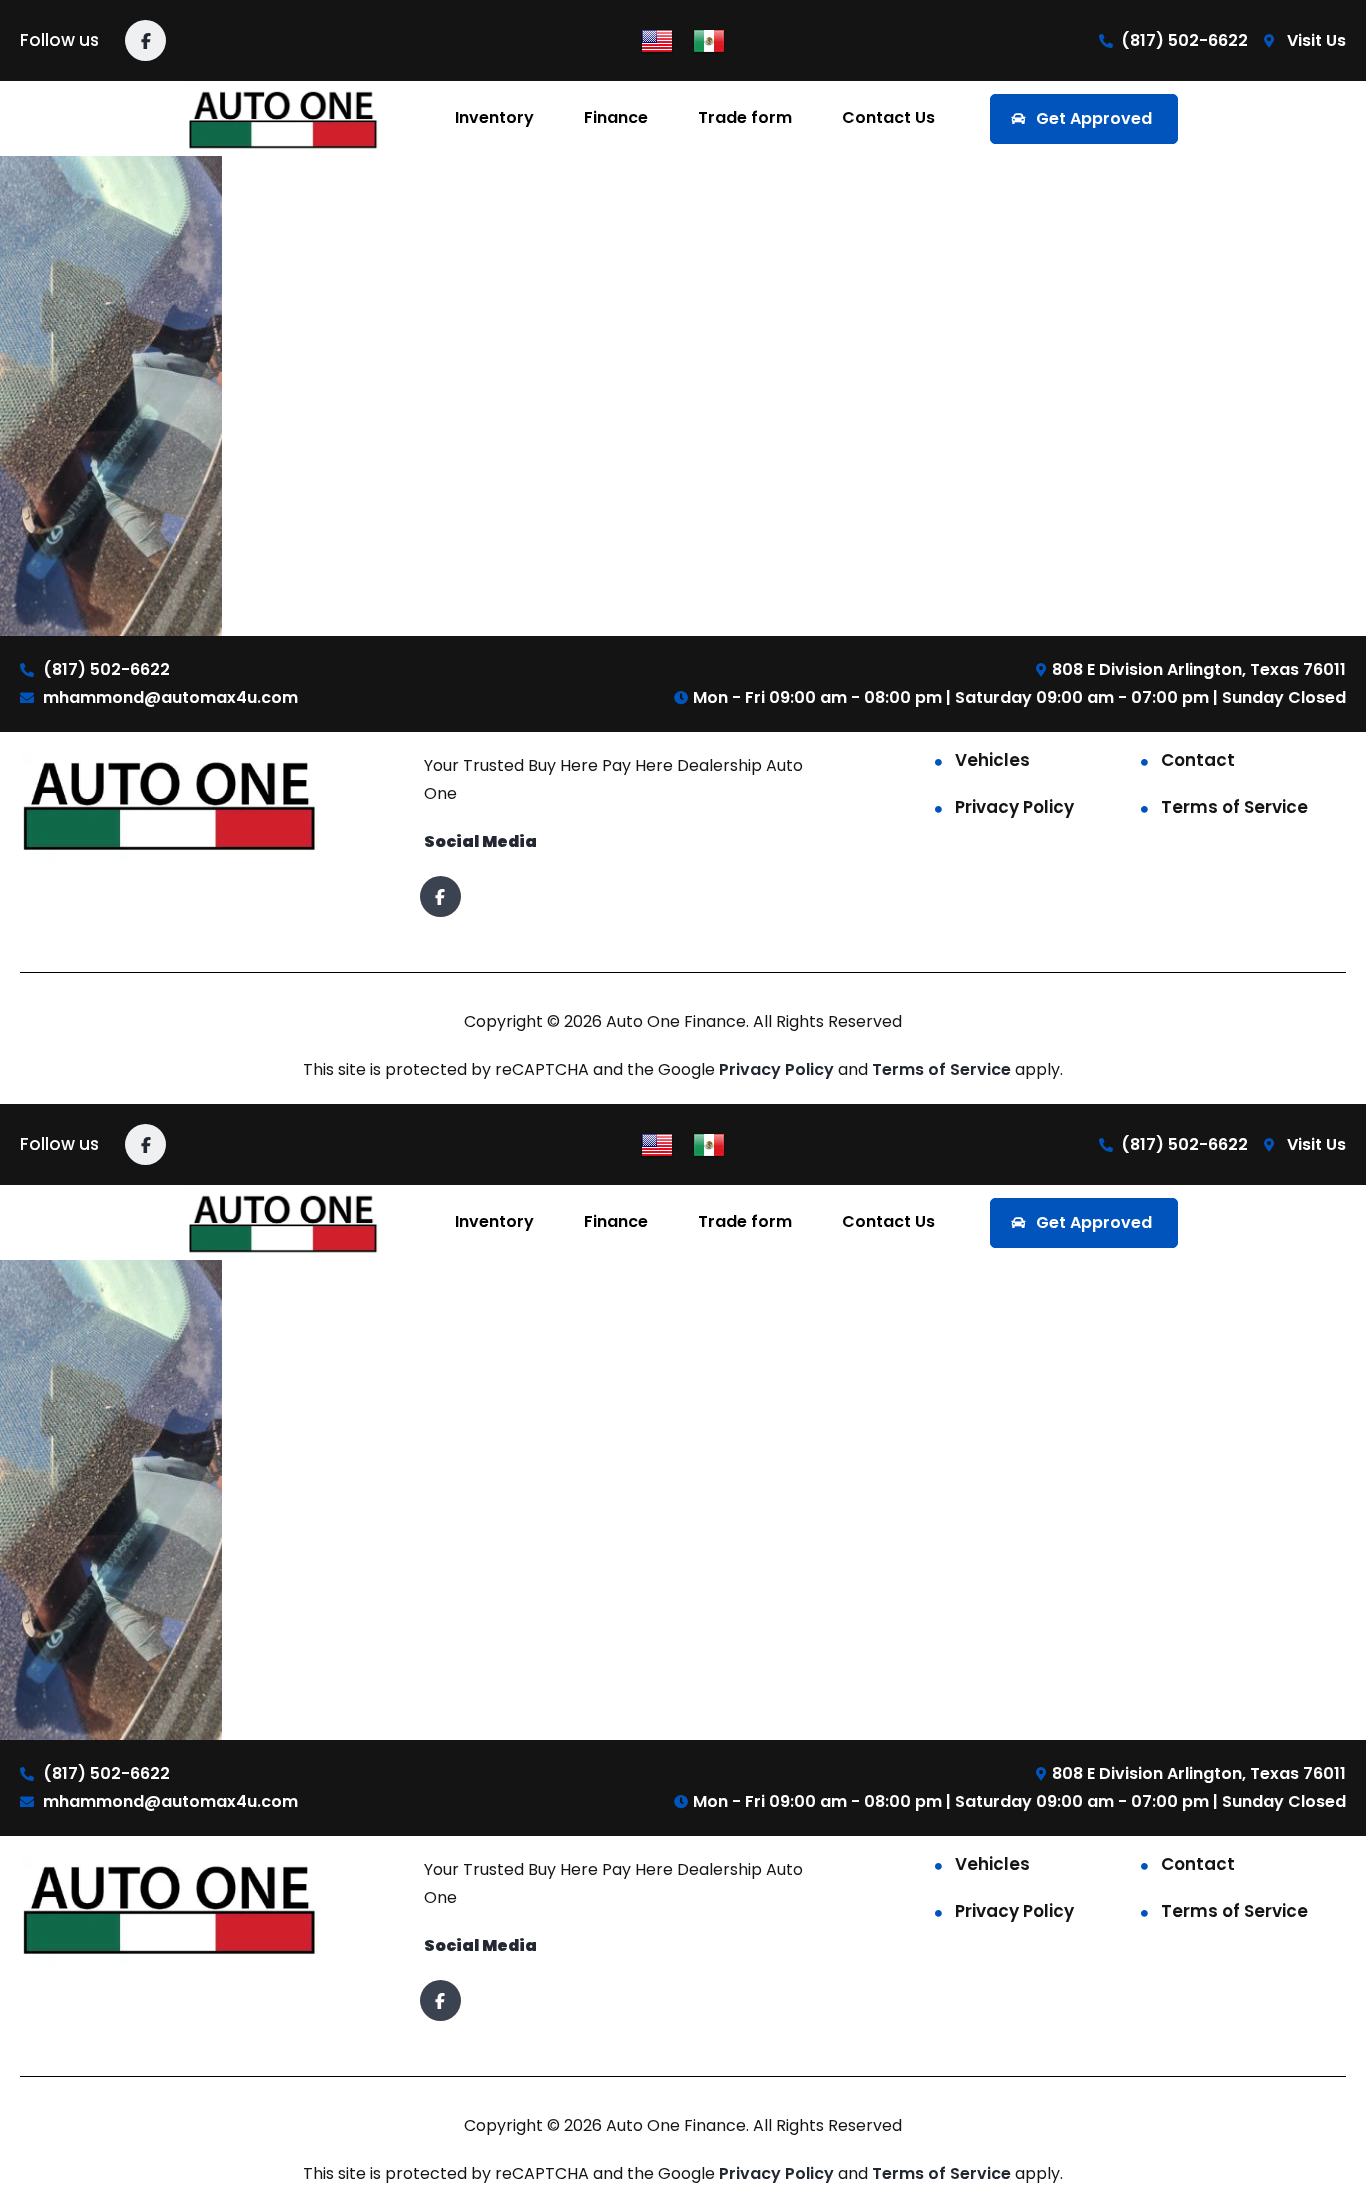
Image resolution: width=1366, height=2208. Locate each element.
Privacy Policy (1014, 807)
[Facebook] (145, 40)
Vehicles (992, 760)
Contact (1198, 760)
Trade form (745, 117)
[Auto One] (285, 118)
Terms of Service (1234, 807)
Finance (616, 117)
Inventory (494, 117)
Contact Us (888, 117)
